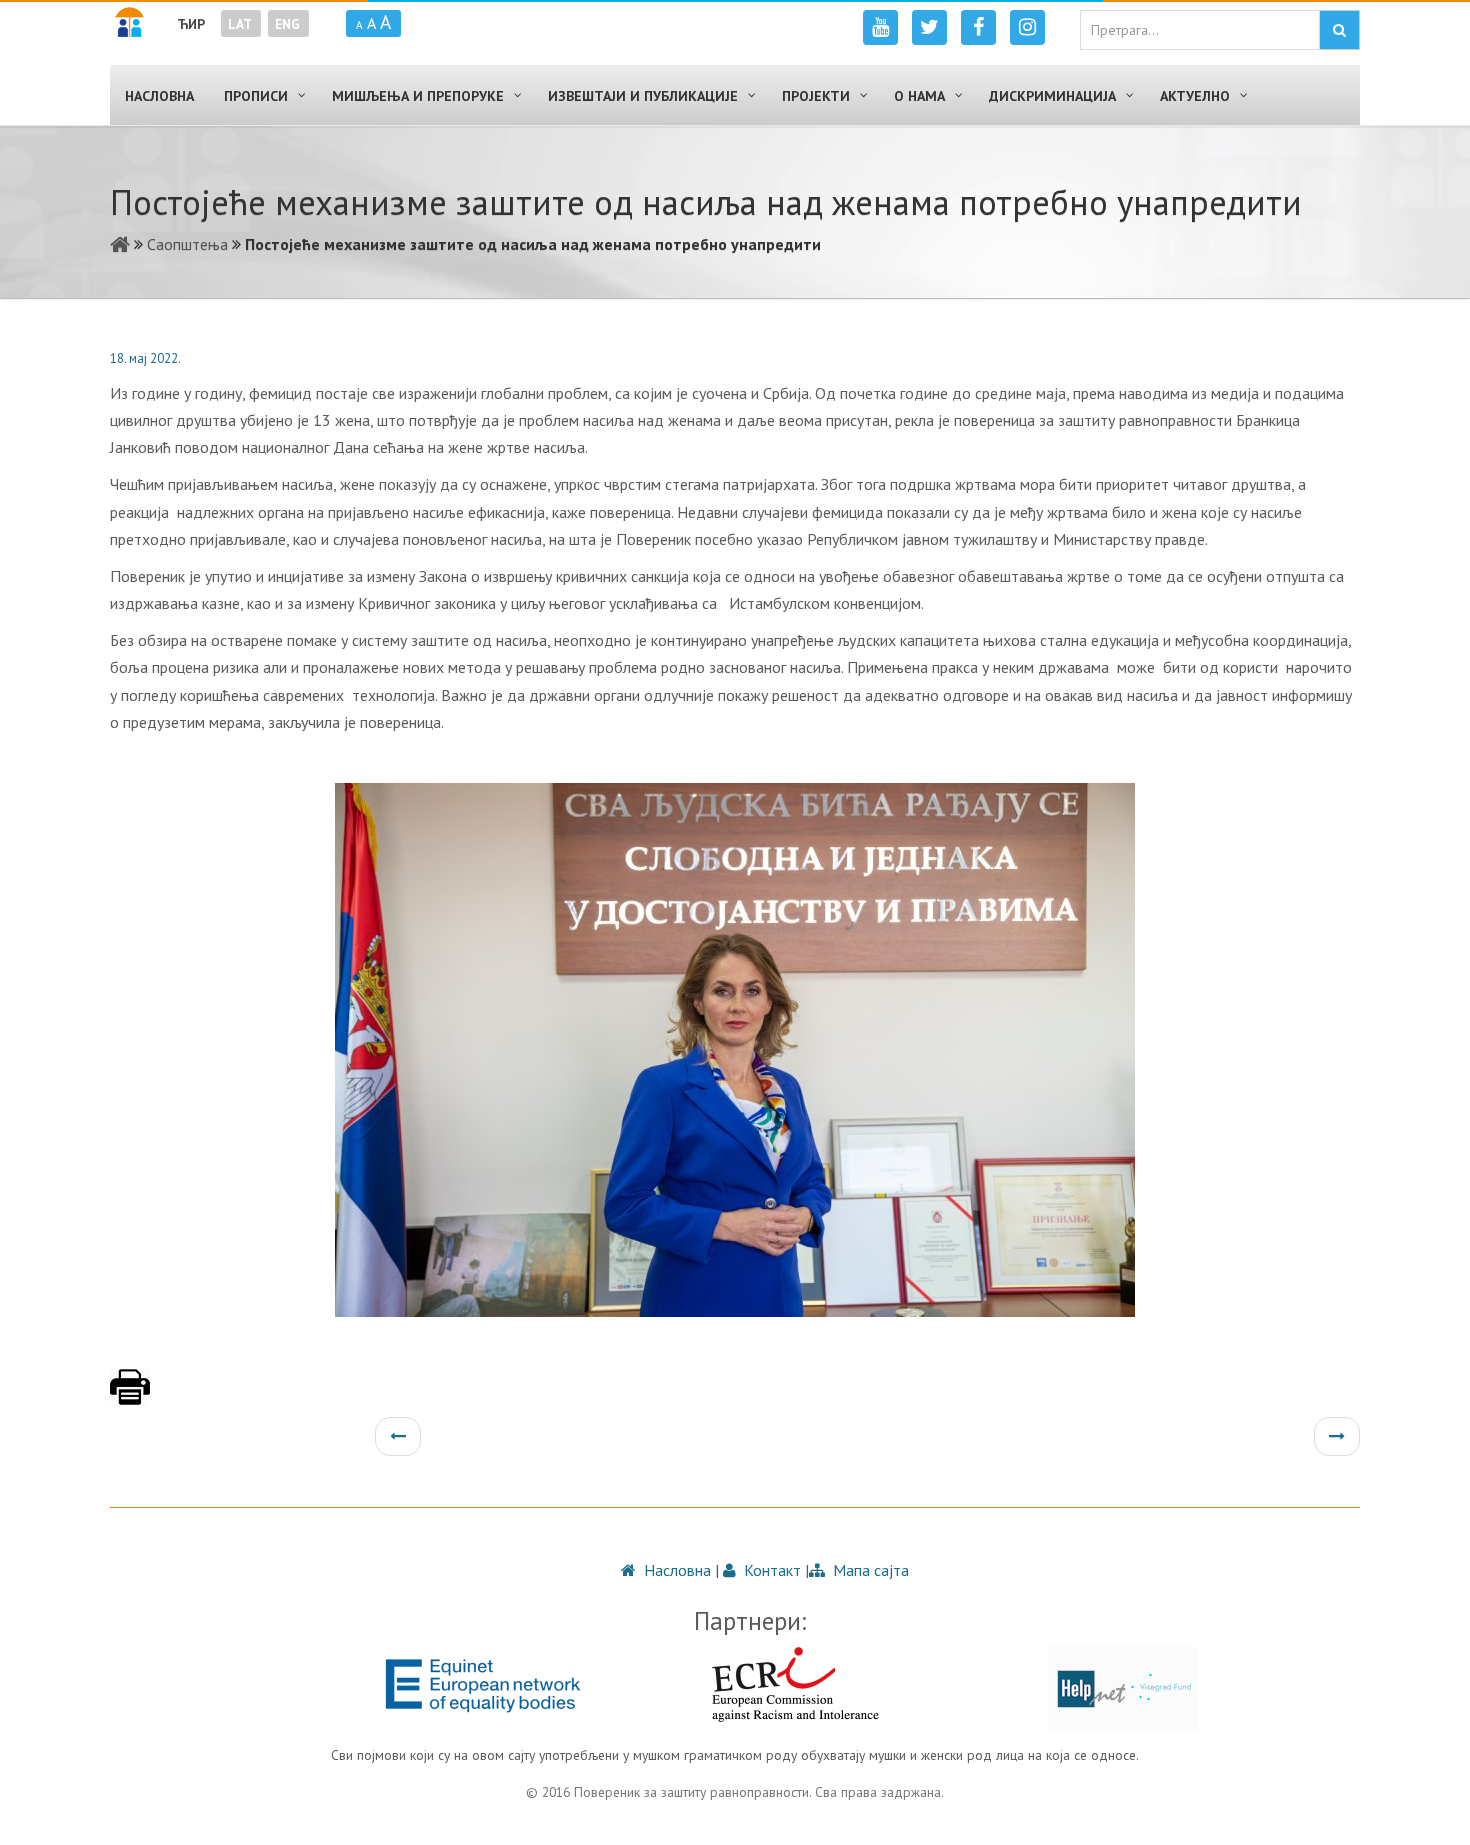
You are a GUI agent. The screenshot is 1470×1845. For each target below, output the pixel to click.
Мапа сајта (869, 1570)
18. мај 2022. (145, 358)
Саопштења (187, 244)
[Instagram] (1027, 27)
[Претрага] (1339, 30)
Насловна (675, 1570)
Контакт (770, 1570)
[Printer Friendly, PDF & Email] (130, 1397)
